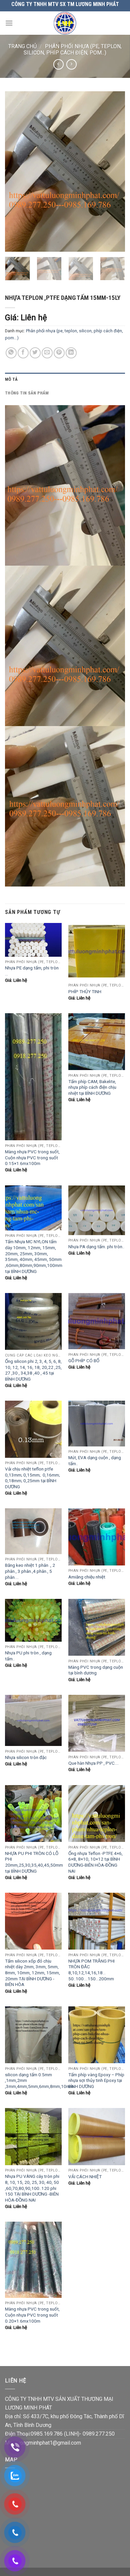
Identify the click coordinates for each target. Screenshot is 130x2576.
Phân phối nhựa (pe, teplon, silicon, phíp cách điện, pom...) (73, 49)
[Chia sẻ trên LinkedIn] (71, 353)
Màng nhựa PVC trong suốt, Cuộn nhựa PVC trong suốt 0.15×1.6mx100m (32, 1157)
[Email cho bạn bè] (47, 353)
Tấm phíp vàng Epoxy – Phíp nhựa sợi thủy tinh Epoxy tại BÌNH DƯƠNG (96, 2080)
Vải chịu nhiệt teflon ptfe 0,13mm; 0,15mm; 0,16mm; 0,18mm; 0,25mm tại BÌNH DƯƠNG (32, 1478)
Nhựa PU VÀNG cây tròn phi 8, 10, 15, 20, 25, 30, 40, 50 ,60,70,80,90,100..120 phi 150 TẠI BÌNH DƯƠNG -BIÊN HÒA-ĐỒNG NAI (32, 2188)
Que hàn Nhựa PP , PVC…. (93, 1763)
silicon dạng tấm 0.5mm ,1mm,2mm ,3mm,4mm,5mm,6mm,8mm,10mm (39, 2080)
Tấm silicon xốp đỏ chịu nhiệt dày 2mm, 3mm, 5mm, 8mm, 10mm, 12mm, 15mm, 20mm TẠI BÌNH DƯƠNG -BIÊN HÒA (32, 1973)
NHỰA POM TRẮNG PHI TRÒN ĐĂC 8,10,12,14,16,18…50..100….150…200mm (91, 1970)
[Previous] (16, 171)
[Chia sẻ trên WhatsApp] (11, 353)
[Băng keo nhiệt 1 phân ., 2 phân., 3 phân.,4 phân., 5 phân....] (33, 1531)
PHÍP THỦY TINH (85, 991)
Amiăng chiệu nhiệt (87, 1577)
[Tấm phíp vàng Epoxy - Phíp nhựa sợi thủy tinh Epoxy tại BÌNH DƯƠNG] (97, 2035)
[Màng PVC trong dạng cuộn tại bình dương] (97, 1627)
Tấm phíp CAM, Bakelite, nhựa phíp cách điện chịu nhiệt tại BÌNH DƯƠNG (92, 1087)
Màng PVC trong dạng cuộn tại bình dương (96, 1670)
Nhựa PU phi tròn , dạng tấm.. (28, 1656)
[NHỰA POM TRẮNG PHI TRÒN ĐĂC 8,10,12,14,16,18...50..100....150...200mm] (97, 1921)
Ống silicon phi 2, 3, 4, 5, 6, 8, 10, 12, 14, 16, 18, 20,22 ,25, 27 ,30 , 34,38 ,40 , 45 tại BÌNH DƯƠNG (33, 1370)
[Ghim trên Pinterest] (59, 353)
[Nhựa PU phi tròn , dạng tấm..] (33, 1620)
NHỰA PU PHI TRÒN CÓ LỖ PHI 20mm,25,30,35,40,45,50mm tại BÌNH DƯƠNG (34, 1862)
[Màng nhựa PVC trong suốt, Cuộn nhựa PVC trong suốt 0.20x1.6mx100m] (33, 2260)
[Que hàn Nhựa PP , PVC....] (97, 1723)
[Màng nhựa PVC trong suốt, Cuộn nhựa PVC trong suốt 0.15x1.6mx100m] (33, 1077)
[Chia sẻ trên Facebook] (23, 353)
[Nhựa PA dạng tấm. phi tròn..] (97, 1210)
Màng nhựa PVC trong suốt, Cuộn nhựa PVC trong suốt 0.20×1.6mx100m (32, 2315)
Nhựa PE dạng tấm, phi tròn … (32, 971)
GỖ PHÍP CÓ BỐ (84, 1361)
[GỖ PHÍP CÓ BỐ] (97, 1321)
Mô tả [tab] (11, 379)
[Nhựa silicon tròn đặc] (33, 1720)
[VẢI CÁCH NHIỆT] (97, 2136)
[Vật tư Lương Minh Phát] (65, 23)
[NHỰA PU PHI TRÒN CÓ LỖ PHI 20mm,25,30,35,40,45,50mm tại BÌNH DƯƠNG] (33, 1813)
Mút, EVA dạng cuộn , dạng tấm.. (95, 1460)
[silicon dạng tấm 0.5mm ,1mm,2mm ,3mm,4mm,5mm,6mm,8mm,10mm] (33, 2035)
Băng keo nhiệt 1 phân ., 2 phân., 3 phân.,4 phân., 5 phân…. (30, 1571)
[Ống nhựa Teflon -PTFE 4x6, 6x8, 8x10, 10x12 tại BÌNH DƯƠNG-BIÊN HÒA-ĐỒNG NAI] (97, 1813)
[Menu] (9, 23)
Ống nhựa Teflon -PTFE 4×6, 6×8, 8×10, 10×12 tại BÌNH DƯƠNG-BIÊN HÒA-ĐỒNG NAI (95, 1862)
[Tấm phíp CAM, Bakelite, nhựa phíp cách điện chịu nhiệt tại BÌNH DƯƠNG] (97, 1042)
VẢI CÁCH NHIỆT (85, 2177)
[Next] (114, 171)
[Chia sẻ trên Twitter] (35, 353)
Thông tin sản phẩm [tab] (27, 393)
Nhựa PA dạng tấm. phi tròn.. (96, 1247)
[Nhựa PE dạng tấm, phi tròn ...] (33, 940)
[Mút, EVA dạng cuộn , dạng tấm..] (97, 1423)
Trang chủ (22, 46)
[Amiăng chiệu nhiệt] (97, 1537)
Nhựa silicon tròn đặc (26, 1757)
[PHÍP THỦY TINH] (97, 951)
